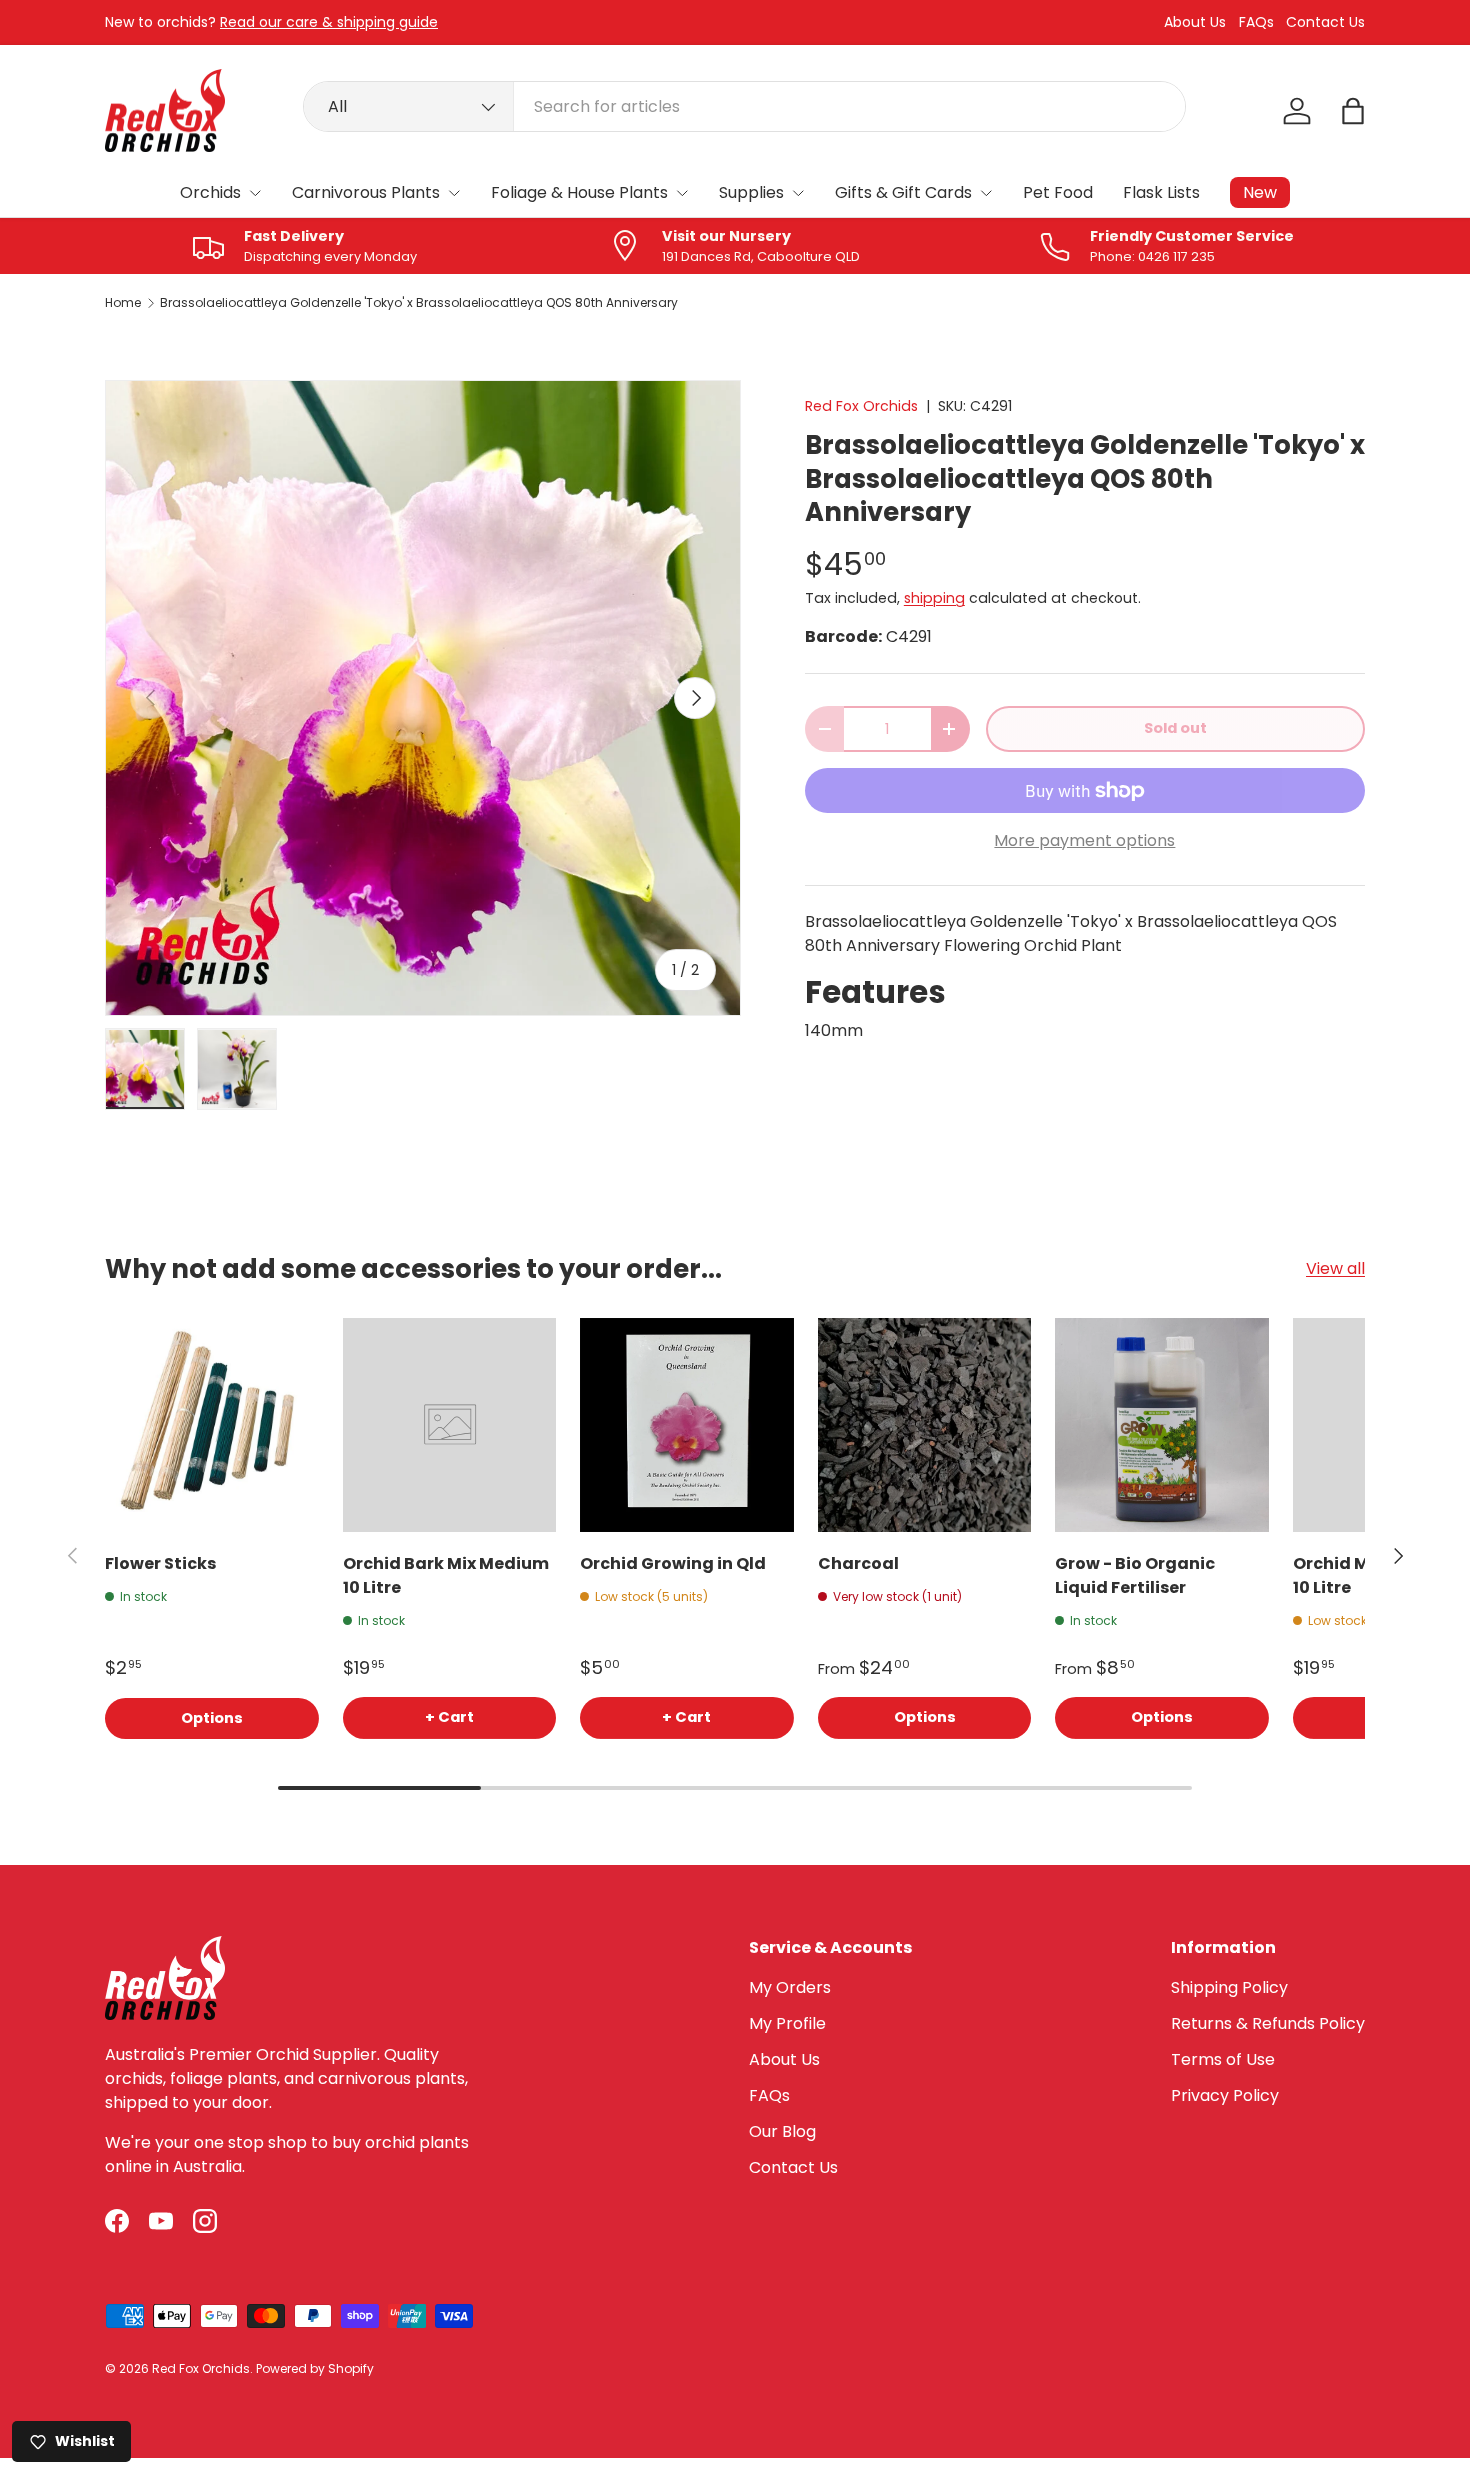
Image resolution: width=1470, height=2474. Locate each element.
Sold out (1175, 728)
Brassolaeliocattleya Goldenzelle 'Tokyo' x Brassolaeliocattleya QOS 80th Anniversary (419, 303)
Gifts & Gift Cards (903, 192)
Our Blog (782, 2131)
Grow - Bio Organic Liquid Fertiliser (1135, 1575)
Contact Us (1325, 22)
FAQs (1256, 22)
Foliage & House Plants (579, 192)
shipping (934, 598)
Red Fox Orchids (861, 406)
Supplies (751, 192)
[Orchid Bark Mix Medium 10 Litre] (450, 1425)
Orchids (210, 192)
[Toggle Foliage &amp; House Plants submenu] (682, 193)
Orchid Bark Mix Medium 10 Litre (446, 1575)
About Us (1195, 22)
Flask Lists (1161, 192)
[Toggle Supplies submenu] (798, 193)
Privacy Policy (1225, 2095)
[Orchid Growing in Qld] (687, 1425)
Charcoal (858, 1563)
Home (123, 303)
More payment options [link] (1084, 840)
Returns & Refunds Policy (1268, 2023)
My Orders (790, 1987)
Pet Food (1058, 192)
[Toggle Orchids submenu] (255, 193)
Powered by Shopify (315, 2368)
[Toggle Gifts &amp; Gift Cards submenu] (986, 193)
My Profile (787, 2023)
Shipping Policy (1229, 1987)
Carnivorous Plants (366, 192)
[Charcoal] (925, 1425)
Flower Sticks (160, 1563)
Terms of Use (1223, 2059)
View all (1335, 1268)
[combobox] (744, 106)
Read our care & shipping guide (329, 22)
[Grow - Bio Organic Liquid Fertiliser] (1162, 1425)
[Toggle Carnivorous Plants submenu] (454, 193)
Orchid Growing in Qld (673, 1563)
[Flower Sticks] (212, 1425)
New (1260, 192)
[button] (1353, 111)
